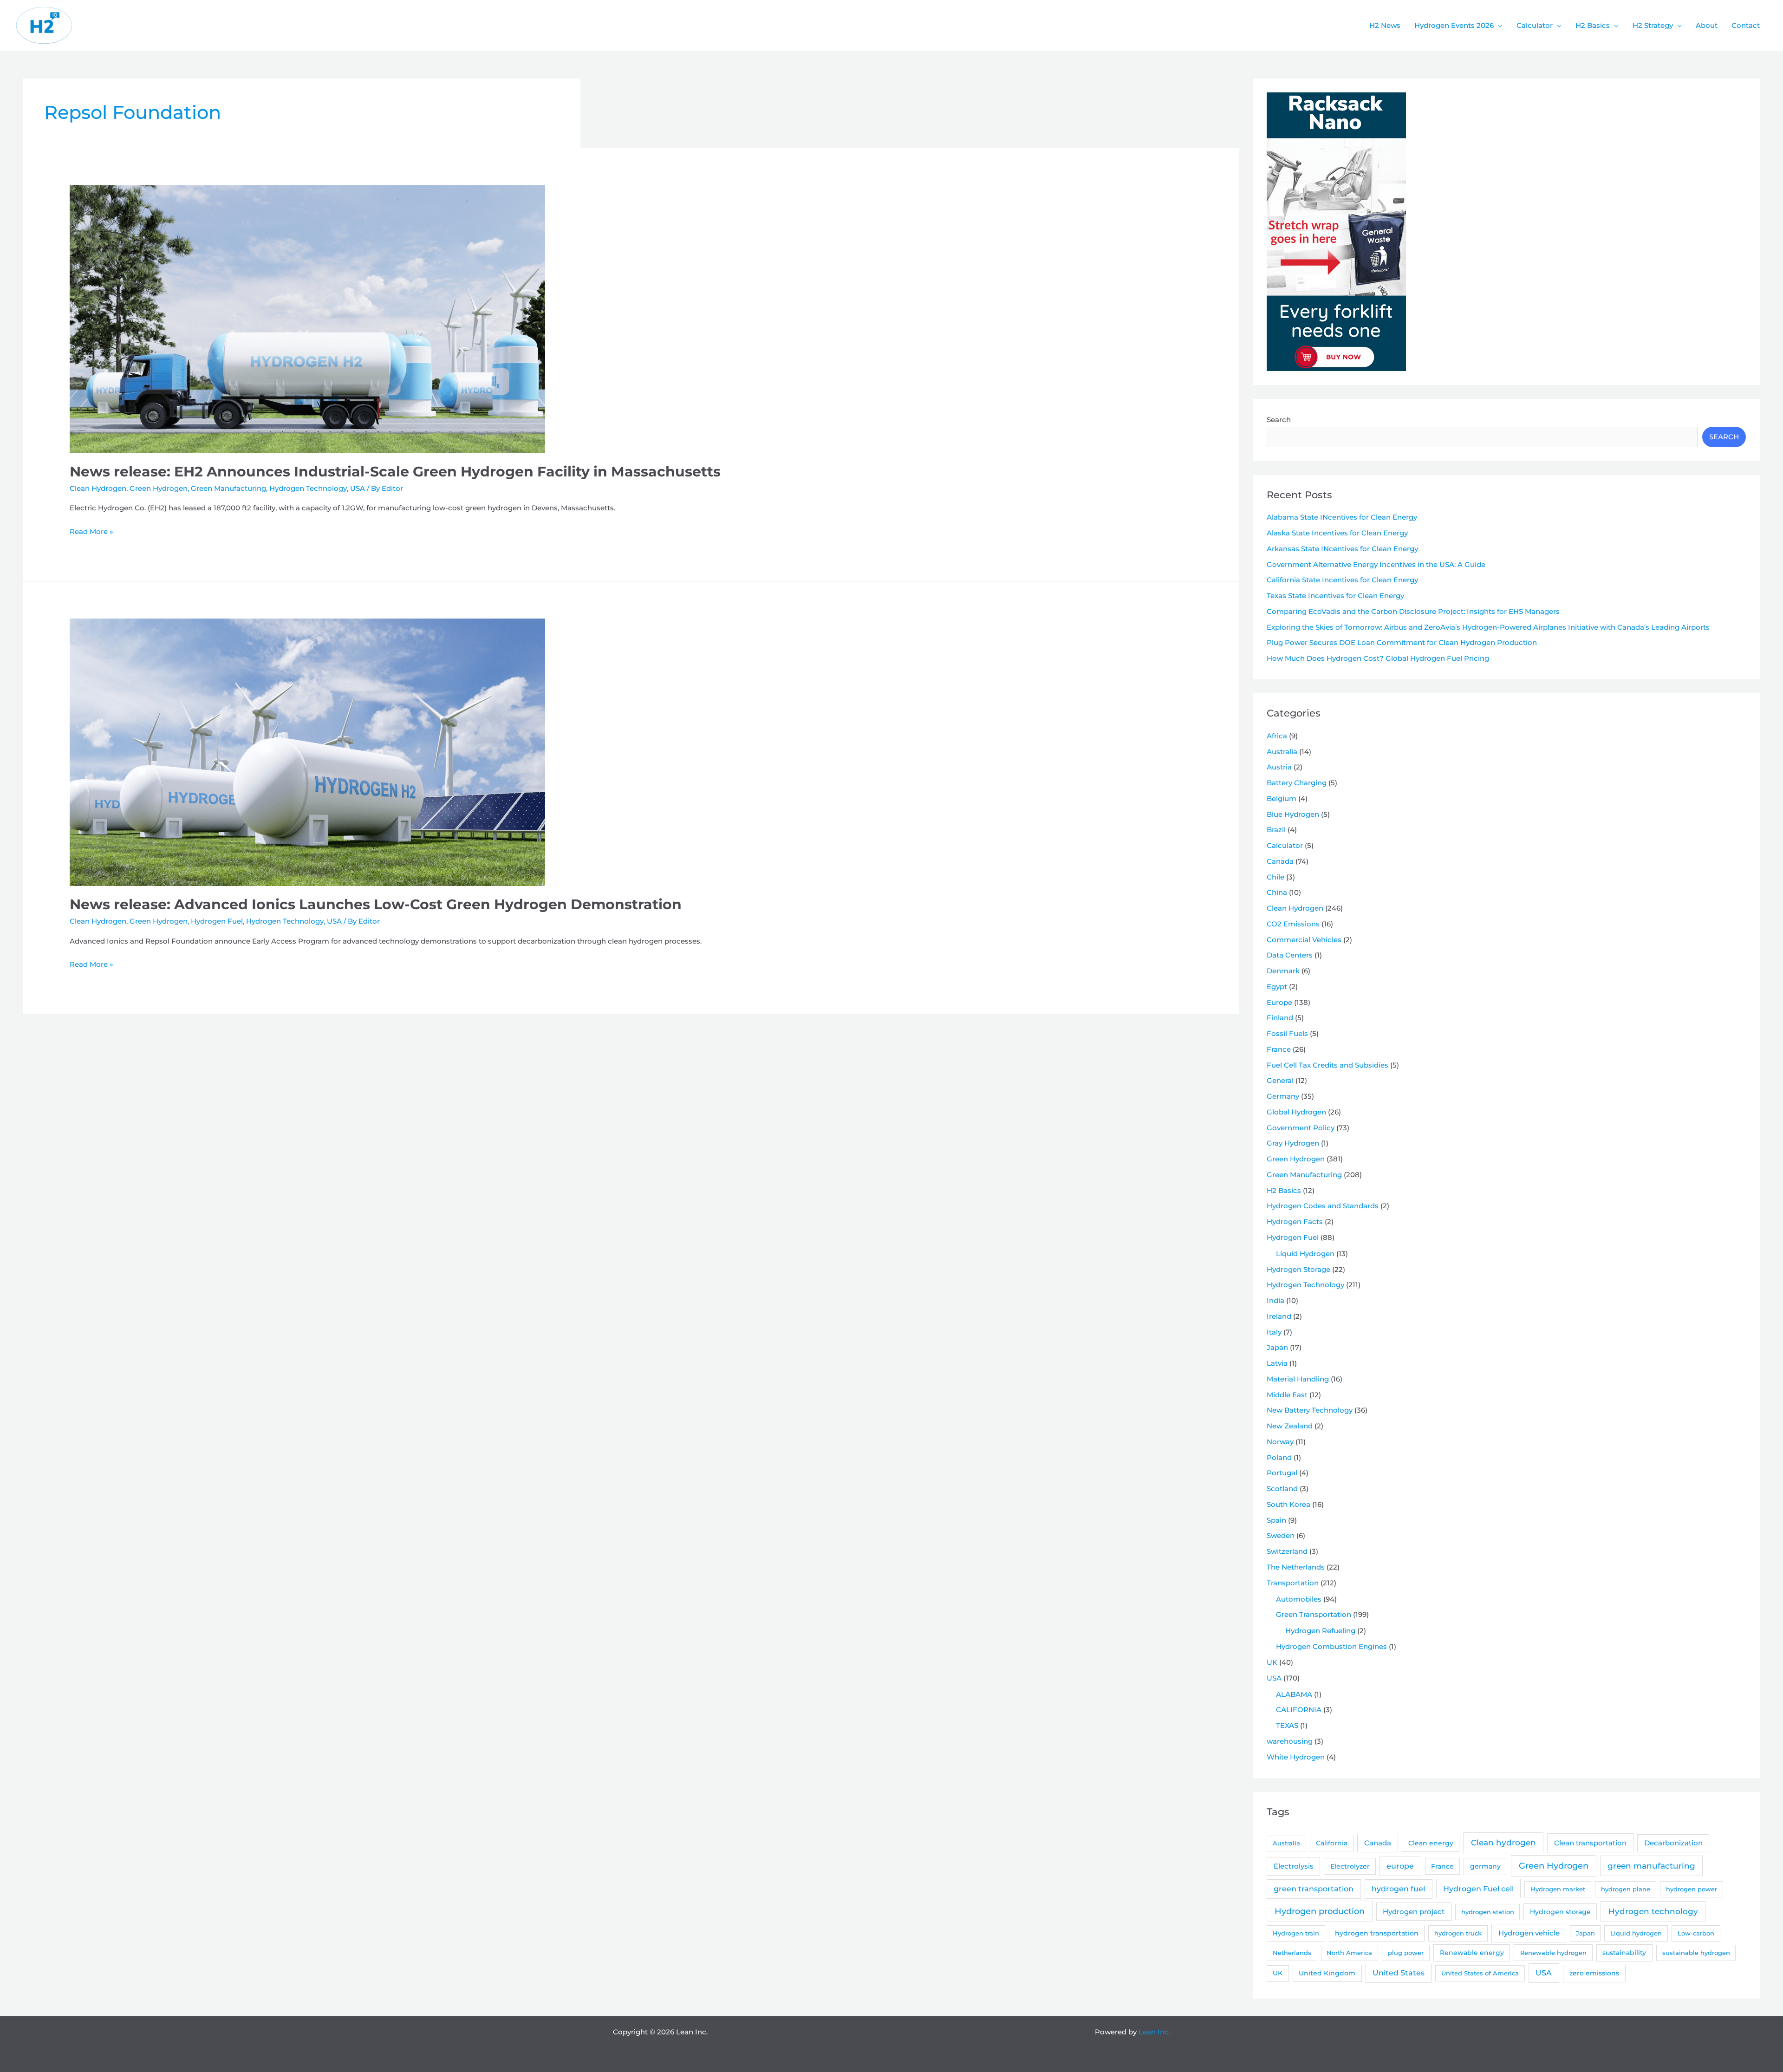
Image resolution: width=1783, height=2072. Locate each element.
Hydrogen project (1414, 1912)
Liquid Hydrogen (1305, 1254)
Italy (1274, 1332)
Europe (1279, 1002)
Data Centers (1290, 955)
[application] (1498, 26)
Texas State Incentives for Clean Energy (1335, 596)
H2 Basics (1284, 1190)
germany (1485, 1866)
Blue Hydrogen (1293, 814)
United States (1399, 1973)
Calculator (1285, 845)
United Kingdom (1327, 1973)
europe (1400, 1866)
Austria (1279, 767)
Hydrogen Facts (1295, 1222)
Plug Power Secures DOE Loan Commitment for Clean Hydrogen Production (1402, 642)
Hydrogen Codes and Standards (1323, 1206)
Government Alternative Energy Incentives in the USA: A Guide (1376, 564)
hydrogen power (1692, 1889)
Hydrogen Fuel (217, 921)
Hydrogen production (1320, 1911)
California (1332, 1843)
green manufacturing (1651, 1866)
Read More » (91, 532)
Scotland (1282, 1489)
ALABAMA (1294, 1694)
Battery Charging (1297, 783)
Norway (1280, 1442)
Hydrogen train (1296, 1933)
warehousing (1290, 1741)
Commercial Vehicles (1304, 940)
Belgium (1282, 798)
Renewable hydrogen (1553, 1953)
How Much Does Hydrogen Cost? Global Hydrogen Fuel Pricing (1378, 658)
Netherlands (1292, 1953)
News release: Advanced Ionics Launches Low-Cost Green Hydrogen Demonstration (376, 904)
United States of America (1480, 1973)
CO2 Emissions (1293, 924)
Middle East (1287, 1395)
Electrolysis (1294, 1866)
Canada (1280, 861)
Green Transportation (1314, 1614)
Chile (1275, 877)
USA (358, 488)
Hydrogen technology (1653, 1911)
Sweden (1281, 1535)
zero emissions (1594, 1973)
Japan (1277, 1347)
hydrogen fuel (1398, 1889)
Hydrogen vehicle (1529, 1933)
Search (1279, 420)
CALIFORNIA (1299, 1710)
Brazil (1276, 830)
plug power (1406, 1953)
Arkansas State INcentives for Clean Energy (1342, 549)
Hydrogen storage (1560, 1912)
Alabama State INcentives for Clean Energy (1342, 517)
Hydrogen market (1558, 1889)
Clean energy (1431, 1843)
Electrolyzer (1350, 1866)
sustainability (1624, 1953)
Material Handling (1298, 1379)
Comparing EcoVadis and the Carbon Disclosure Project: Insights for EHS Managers (1413, 611)
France (1279, 1049)
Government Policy (1301, 1128)
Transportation (1293, 1583)
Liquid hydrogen (1636, 1933)
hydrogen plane (1626, 1889)
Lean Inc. (1154, 2032)
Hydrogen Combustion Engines (1331, 1646)
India (1275, 1300)
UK (1272, 1662)
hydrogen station (1488, 1912)
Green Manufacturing (228, 488)
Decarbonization (1673, 1843)
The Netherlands (1296, 1567)
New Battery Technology (1310, 1410)
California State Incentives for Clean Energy (1342, 580)
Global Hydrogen (1296, 1112)
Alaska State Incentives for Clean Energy (1337, 533)
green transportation (1314, 1889)
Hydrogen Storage (1298, 1269)
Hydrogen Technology (308, 488)
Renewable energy (1472, 1953)
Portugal (1282, 1473)
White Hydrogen (1296, 1757)
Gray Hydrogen (1293, 1143)
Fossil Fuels (1287, 1033)
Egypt (1277, 987)
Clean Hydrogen (98, 488)
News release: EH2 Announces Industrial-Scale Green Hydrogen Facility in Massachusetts (395, 472)
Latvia (1277, 1363)
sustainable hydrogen (1696, 1953)
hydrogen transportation (1377, 1933)
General (1280, 1080)
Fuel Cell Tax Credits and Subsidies (1327, 1065)
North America (1349, 1953)
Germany (1283, 1096)
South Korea (1288, 1504)
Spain (1276, 1520)
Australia (1282, 752)
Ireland (1279, 1316)
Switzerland (1287, 1551)
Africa (1277, 736)
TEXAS (1287, 1725)
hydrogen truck (1458, 1933)
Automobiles (1299, 1599)
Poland (1279, 1457)
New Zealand (1290, 1426)
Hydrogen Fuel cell (1478, 1889)
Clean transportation (1590, 1843)
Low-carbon (1696, 1933)
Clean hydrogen (1503, 1842)
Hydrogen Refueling (1320, 1631)
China (1277, 892)
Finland (1280, 1018)
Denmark (1283, 971)
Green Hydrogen (159, 488)
